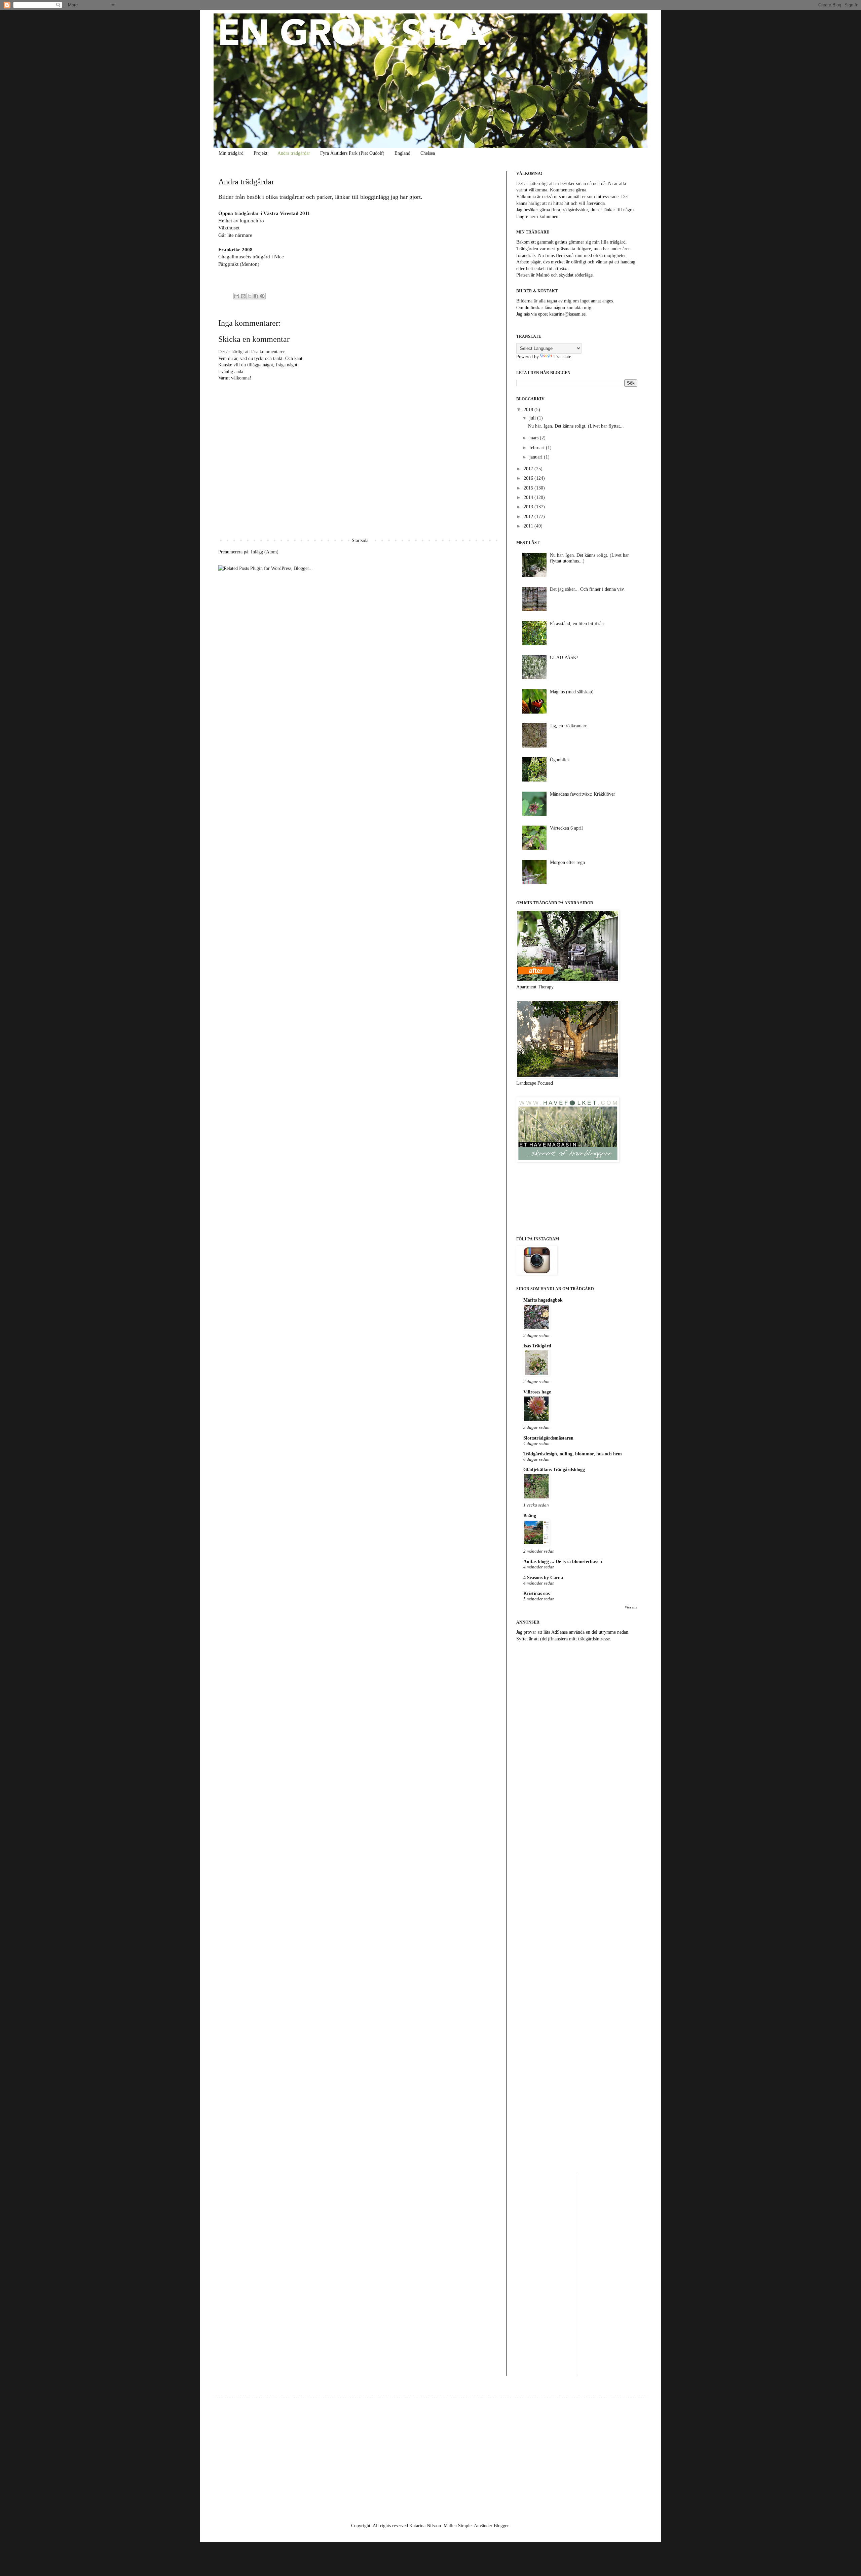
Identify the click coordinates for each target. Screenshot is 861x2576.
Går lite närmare (235, 235)
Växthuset (229, 228)
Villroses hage (537, 1392)
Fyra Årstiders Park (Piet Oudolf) (352, 153)
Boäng (530, 1516)
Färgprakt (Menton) (239, 264)
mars (535, 438)
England (402, 153)
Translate (562, 357)
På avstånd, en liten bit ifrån (577, 624)
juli (533, 418)
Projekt (260, 153)
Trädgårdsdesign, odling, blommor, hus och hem (573, 1454)
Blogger (501, 2526)
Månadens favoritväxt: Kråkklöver (583, 794)
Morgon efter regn (567, 862)
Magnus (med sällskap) (572, 692)
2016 (529, 478)
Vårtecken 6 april (566, 828)
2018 (529, 410)
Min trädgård (231, 153)
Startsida (360, 540)
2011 (529, 526)
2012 (529, 517)
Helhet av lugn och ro (241, 221)
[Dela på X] (250, 296)
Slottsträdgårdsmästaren (548, 1438)
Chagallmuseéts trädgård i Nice (251, 257)
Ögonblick (560, 760)
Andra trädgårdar (294, 153)
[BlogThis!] (243, 296)
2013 (529, 507)
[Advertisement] (577, 1700)
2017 (529, 469)
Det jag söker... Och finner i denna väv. (587, 589)
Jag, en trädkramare (569, 726)
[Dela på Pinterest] (262, 296)
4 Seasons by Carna (543, 1578)
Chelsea (428, 153)
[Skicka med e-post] (237, 296)
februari (538, 448)
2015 (529, 488)
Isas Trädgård (537, 1346)
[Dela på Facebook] (256, 296)
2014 (529, 497)
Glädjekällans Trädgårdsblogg (554, 1470)
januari (537, 457)
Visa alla (631, 1607)
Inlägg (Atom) (265, 552)
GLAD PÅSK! (564, 658)
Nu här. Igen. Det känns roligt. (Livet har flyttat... (576, 426)
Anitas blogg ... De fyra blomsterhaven (563, 1562)
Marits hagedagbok (543, 1300)
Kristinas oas (536, 1593)
